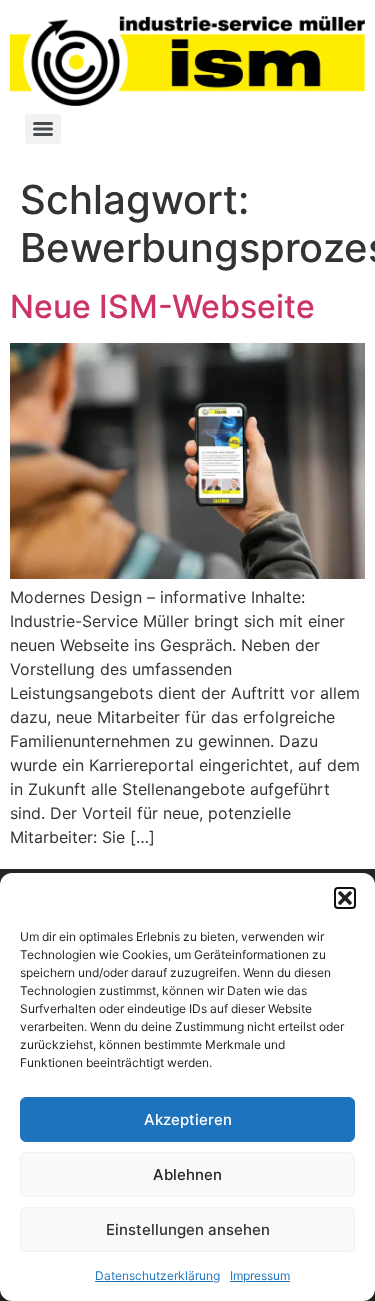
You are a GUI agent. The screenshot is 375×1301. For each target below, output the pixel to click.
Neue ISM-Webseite (162, 306)
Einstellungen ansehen (188, 1229)
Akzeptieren (188, 1119)
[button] (345, 898)
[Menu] (43, 129)
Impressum (260, 1275)
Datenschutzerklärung (157, 1275)
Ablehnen (187, 1174)
